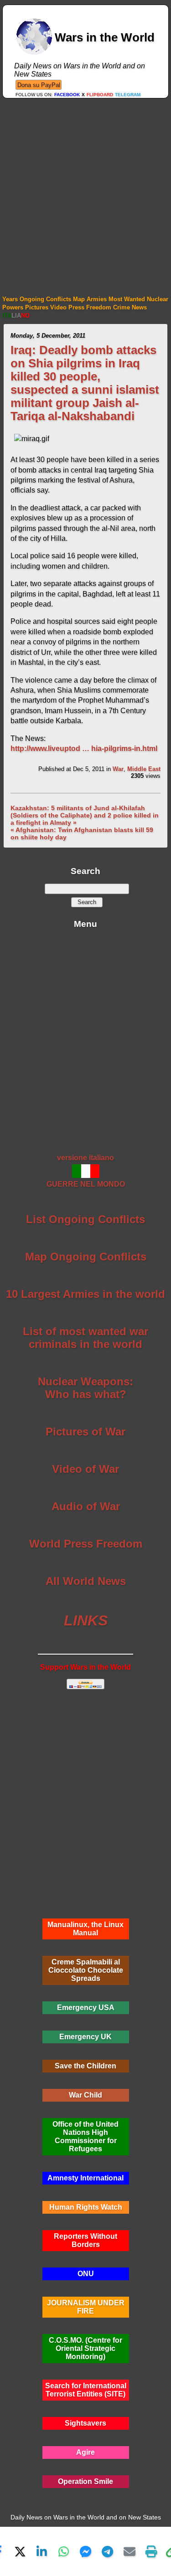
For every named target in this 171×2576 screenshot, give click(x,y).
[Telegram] (108, 2551)
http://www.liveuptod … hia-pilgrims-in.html (84, 748)
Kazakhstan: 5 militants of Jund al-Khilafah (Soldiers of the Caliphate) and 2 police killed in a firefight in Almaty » (85, 815)
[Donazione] (39, 85)
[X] (20, 2551)
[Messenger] (86, 2551)
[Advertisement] (85, 188)
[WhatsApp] (64, 2551)
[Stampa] (151, 2551)
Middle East (144, 769)
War (118, 769)
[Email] (130, 2551)
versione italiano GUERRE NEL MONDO (86, 1171)
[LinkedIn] (42, 2551)
